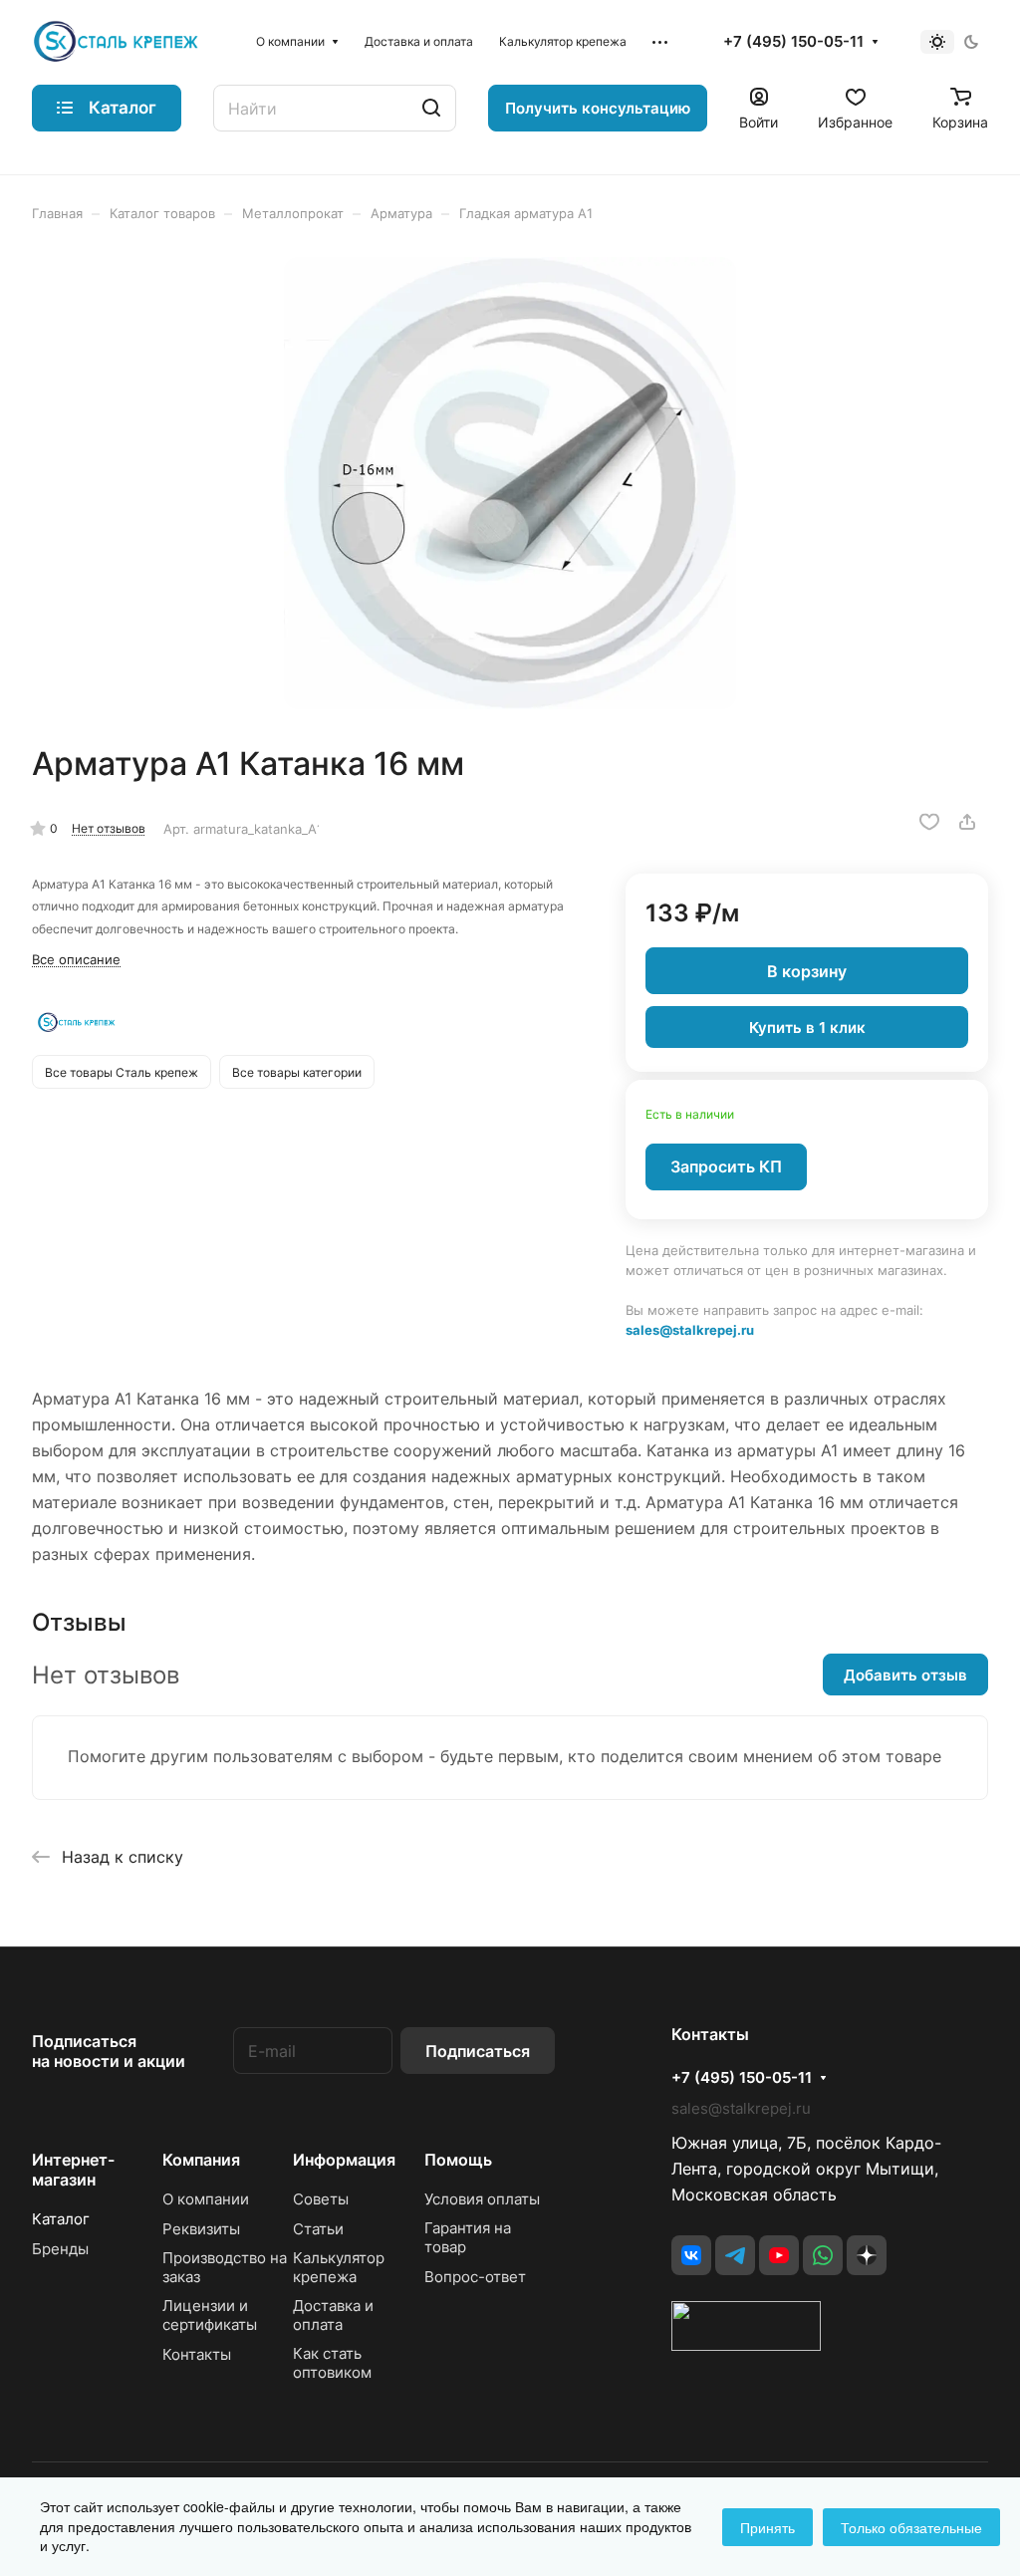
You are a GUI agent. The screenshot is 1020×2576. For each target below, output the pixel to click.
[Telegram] (735, 2255)
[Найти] (431, 108)
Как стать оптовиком (332, 2363)
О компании (206, 2199)
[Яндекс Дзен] (867, 2255)
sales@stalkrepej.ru (690, 1330)
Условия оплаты (482, 2199)
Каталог (61, 2219)
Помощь (458, 2160)
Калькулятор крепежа (339, 2267)
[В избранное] (929, 822)
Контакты (197, 2354)
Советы (321, 2199)
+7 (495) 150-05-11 (793, 42)
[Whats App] (823, 2255)
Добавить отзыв (905, 1675)
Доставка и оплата (333, 2315)
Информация (344, 2160)
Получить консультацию (598, 108)
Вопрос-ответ (475, 2277)
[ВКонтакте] (691, 2255)
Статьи (318, 2229)
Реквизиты (201, 2229)
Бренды (60, 2249)
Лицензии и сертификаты (210, 2315)
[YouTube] (779, 2255)
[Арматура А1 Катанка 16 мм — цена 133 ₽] (510, 483)
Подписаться (478, 2051)
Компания (201, 2160)
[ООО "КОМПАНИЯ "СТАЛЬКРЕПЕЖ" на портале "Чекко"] (746, 2345)
